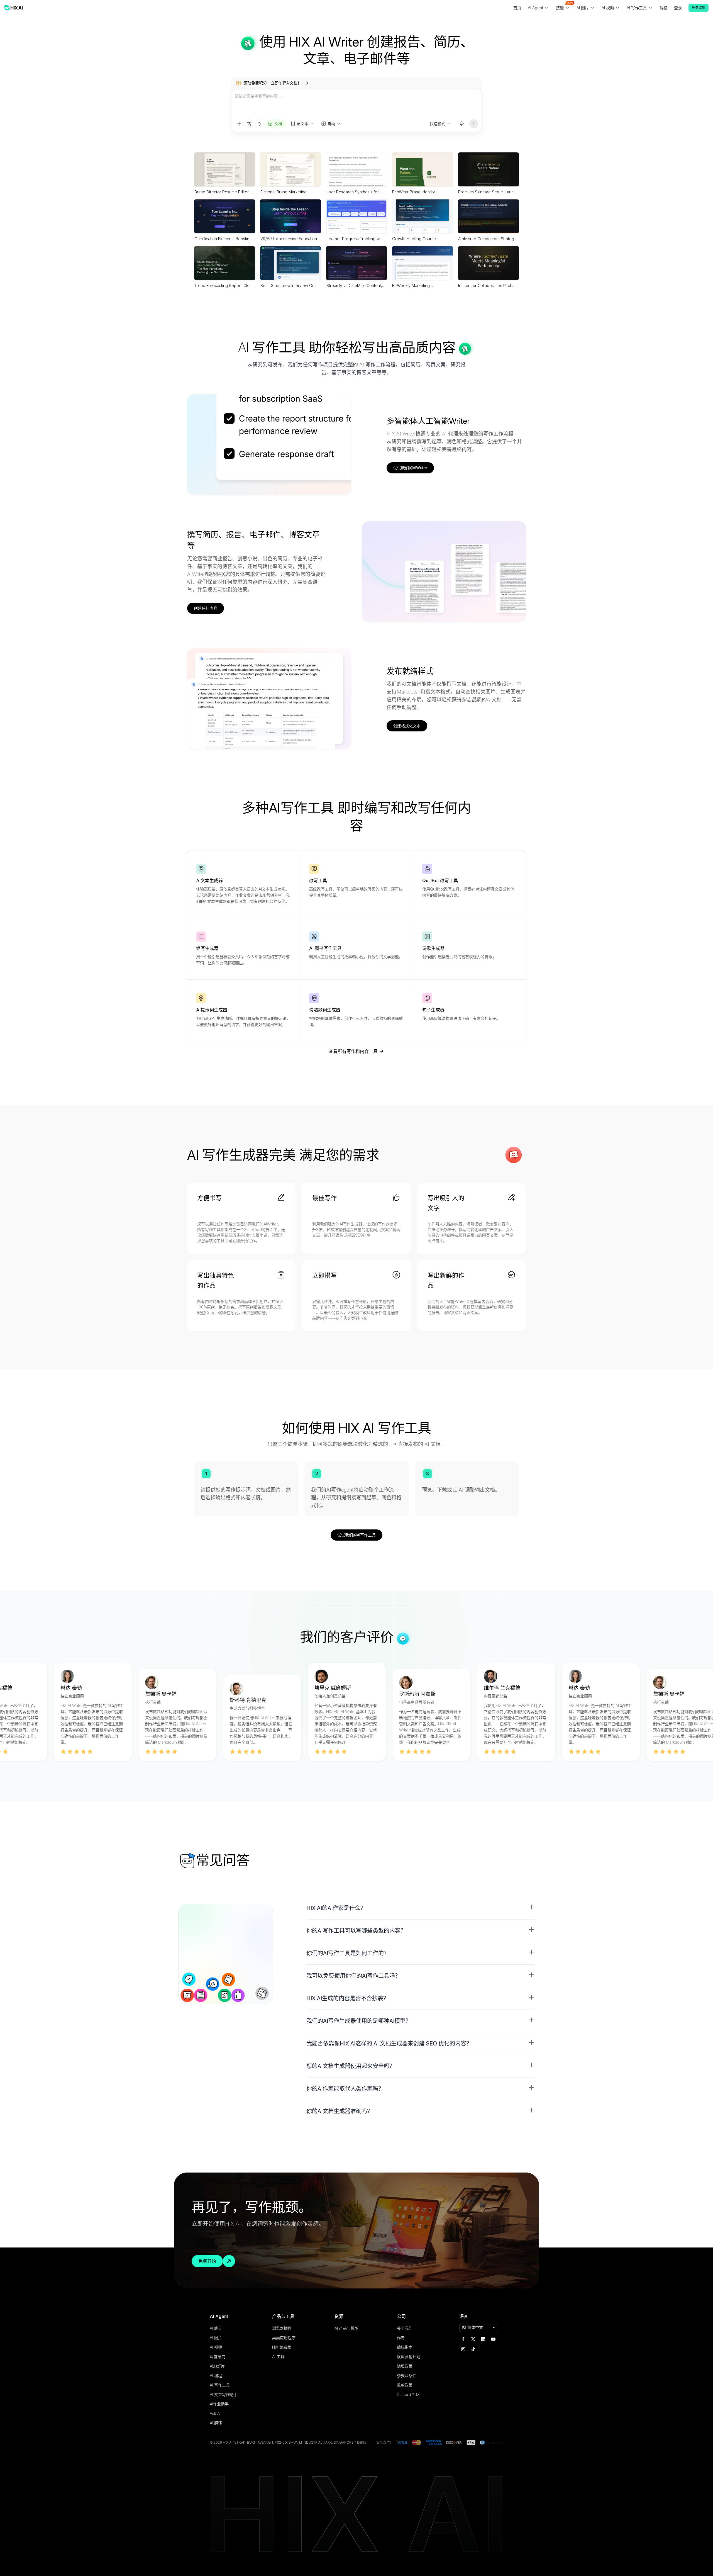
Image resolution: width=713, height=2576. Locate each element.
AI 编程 (216, 2376)
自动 (331, 124)
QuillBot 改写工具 (440, 880)
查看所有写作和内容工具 (353, 1051)
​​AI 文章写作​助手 (224, 2394)
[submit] (474, 124)
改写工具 (318, 880)
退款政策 (405, 2385)
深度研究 (218, 2357)
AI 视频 (216, 2347)
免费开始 (207, 2261)
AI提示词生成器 (212, 1010)
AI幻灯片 (217, 2366)
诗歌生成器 (433, 948)
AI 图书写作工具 (325, 948)
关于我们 (405, 2328)
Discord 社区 (408, 2394)
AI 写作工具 (220, 2385)
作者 (401, 2338)
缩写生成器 (207, 948)
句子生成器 (433, 1010)
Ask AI (215, 2413)
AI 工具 (278, 2357)
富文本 (302, 124)
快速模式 (438, 124)
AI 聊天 (216, 2328)
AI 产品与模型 (346, 2328)
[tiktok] (473, 2349)
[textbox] (356, 104)
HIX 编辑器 (282, 2347)
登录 (678, 8)
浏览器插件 (282, 2328)
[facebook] (463, 2339)
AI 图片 (216, 2338)
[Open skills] (259, 124)
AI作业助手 (219, 2404)
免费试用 (699, 8)
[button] (421, 1908)
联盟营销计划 (409, 2357)
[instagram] (463, 2349)
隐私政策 (405, 2366)
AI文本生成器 (209, 880)
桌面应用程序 (284, 2338)
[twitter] (473, 2339)
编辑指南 (405, 2347)
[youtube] (493, 2339)
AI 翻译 (216, 2423)
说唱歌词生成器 (325, 1010)
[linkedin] (483, 2339)
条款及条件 (407, 2376)
